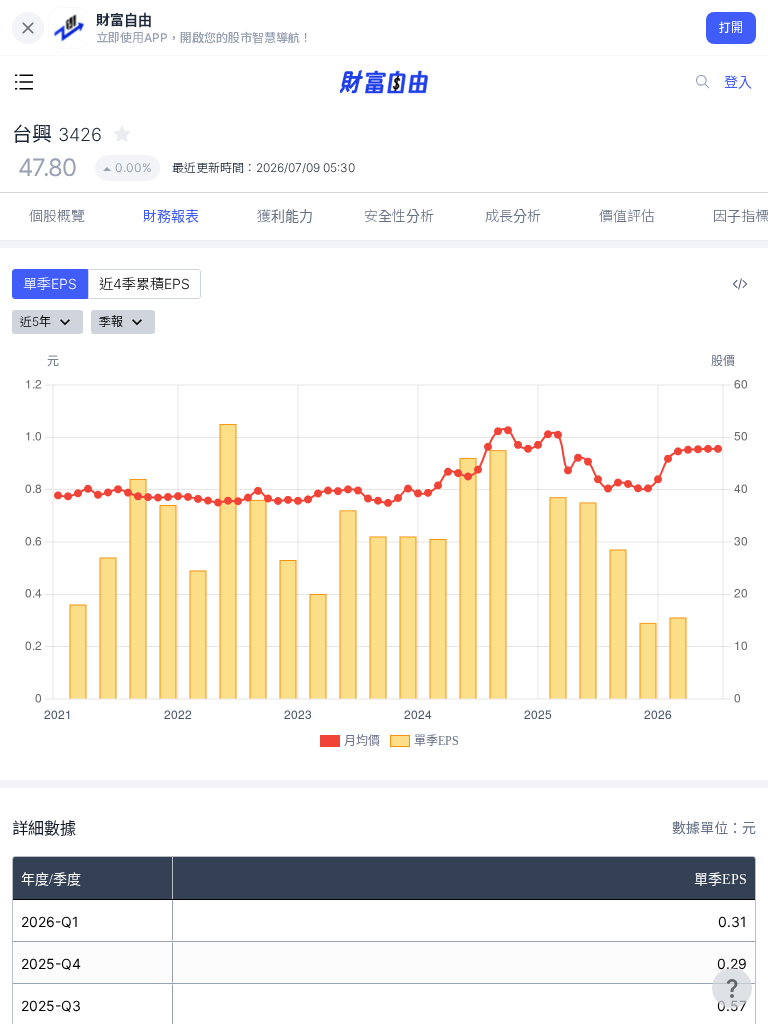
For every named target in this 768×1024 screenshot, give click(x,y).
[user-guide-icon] (732, 988)
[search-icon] (703, 82)
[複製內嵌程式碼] (740, 284)
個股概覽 (57, 215)
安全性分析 (399, 215)
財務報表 (171, 215)
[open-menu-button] (24, 82)
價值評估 (627, 215)
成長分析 (513, 215)
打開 (731, 27)
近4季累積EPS (144, 283)
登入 (738, 81)
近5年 (35, 321)
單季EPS (50, 283)
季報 (111, 321)
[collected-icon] (122, 134)
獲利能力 (285, 215)
